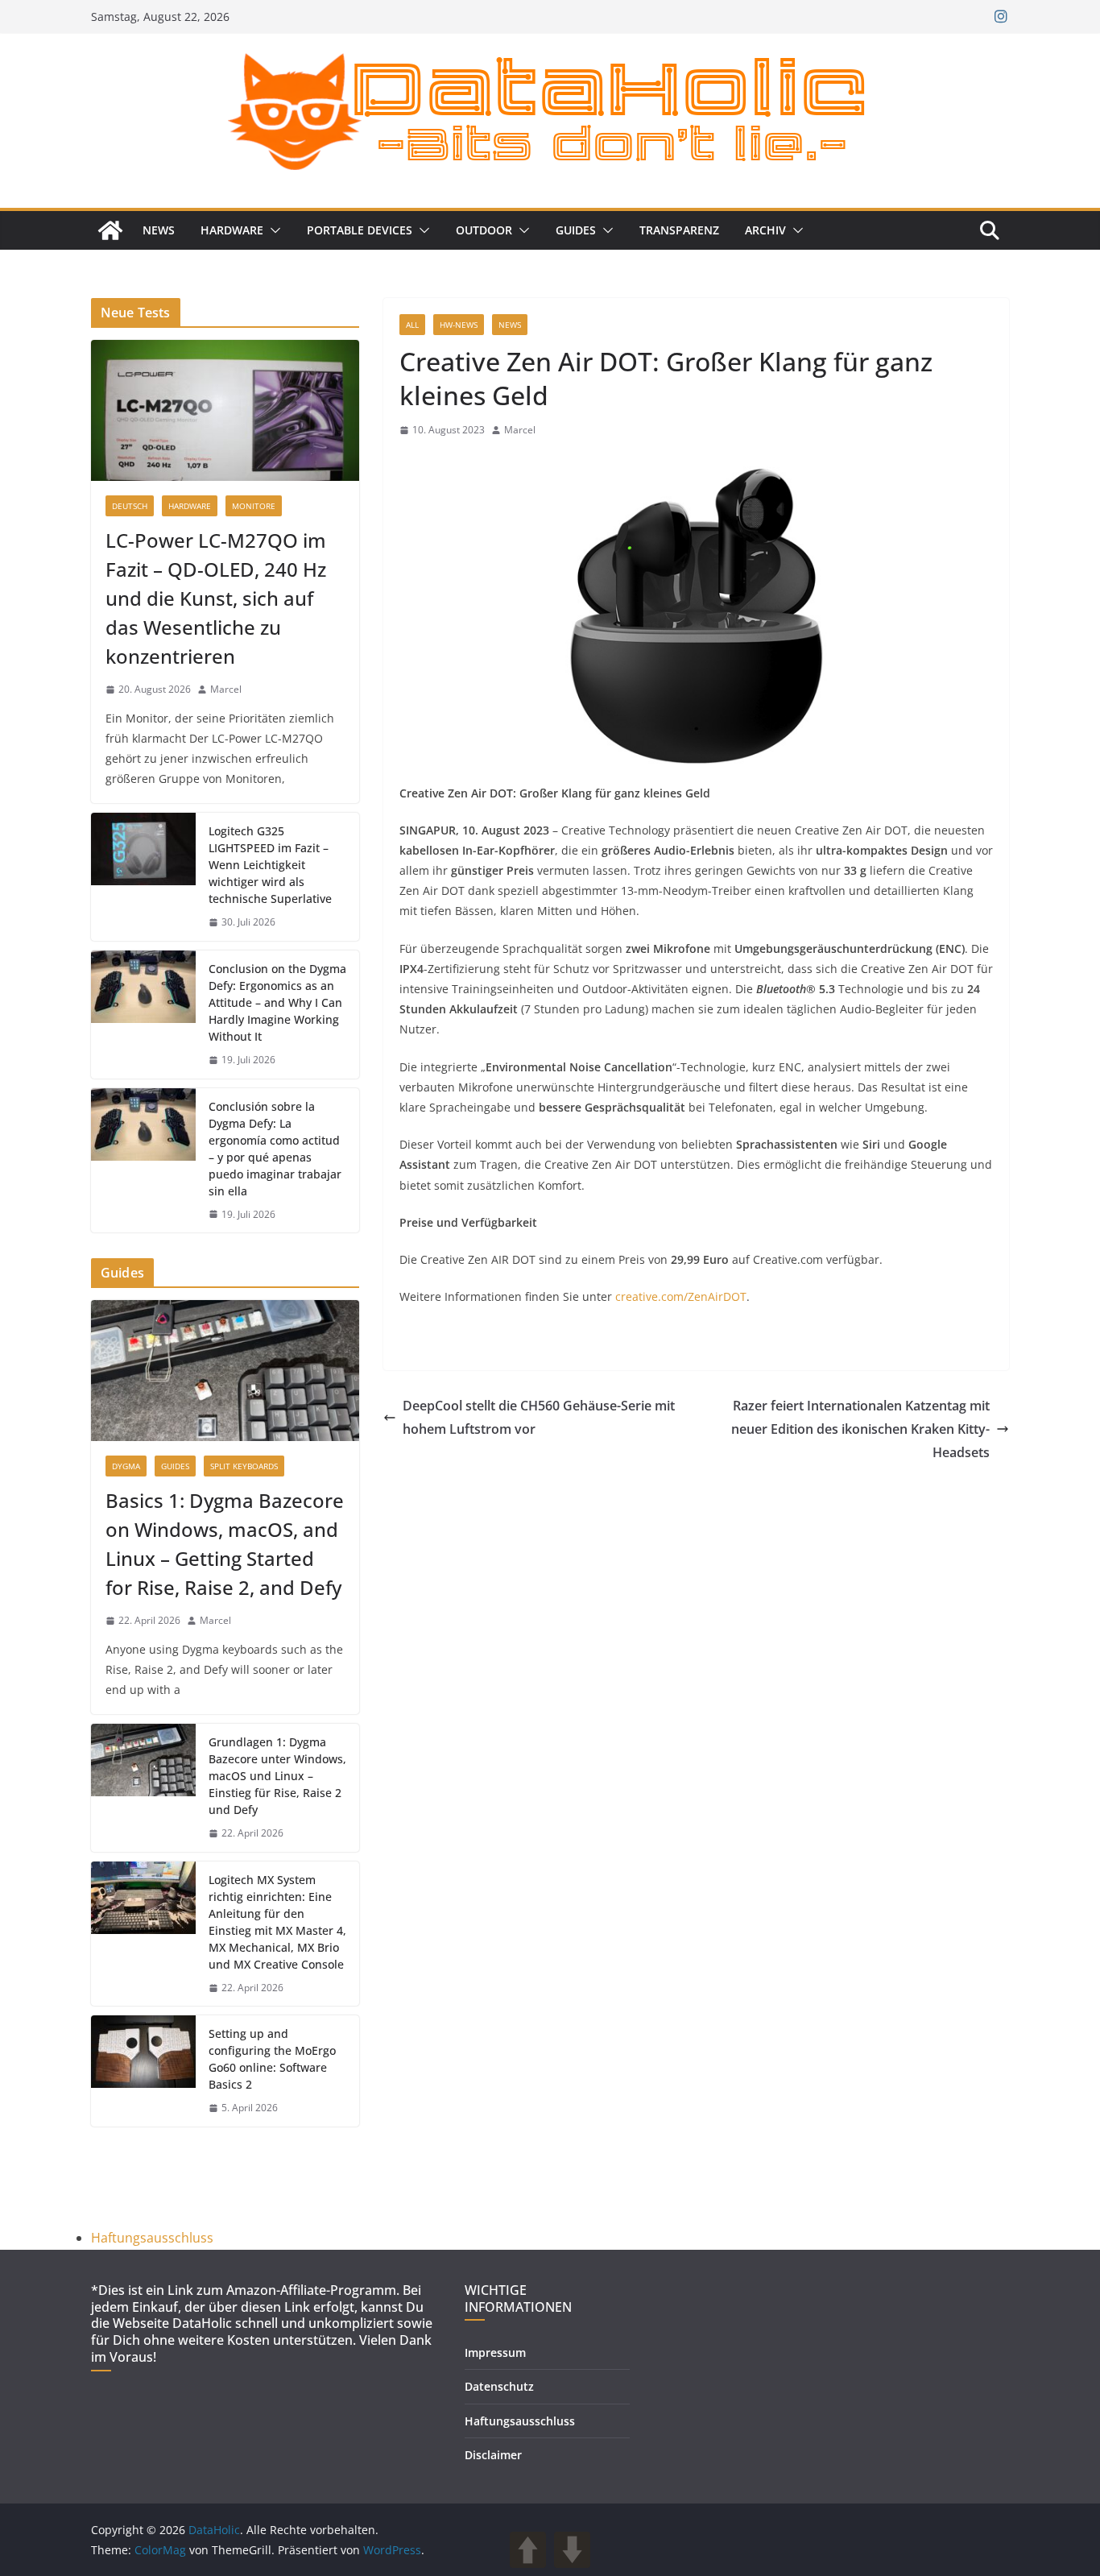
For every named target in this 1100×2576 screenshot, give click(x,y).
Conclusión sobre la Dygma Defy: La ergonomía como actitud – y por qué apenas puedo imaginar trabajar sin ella (275, 1149)
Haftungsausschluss (152, 2238)
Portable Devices (360, 230)
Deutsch (130, 506)
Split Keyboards (244, 1466)
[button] (272, 230)
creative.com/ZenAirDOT (681, 1296)
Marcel (520, 430)
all (412, 325)
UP (528, 2550)
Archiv (765, 230)
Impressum (495, 2352)
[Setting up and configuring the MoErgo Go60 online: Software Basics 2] (143, 2071)
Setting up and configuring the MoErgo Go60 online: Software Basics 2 (272, 2059)
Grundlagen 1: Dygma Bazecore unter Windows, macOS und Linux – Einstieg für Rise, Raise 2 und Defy (277, 1776)
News (159, 230)
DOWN (572, 2550)
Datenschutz (499, 2386)
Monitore (254, 506)
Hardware (232, 230)
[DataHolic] (110, 230)
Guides (576, 230)
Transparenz (679, 230)
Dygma (126, 1466)
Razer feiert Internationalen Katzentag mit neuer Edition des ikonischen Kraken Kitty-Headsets (860, 1429)
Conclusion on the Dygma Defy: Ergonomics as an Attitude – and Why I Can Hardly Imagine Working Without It (277, 1002)
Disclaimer (493, 2455)
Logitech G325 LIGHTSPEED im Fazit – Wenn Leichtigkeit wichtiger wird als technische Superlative (270, 865)
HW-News (459, 325)
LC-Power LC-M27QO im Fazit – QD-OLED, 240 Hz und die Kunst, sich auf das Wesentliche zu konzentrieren (216, 598)
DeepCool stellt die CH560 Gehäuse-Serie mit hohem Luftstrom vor (539, 1417)
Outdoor (484, 230)
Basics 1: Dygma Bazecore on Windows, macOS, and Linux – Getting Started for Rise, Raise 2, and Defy (225, 1544)
